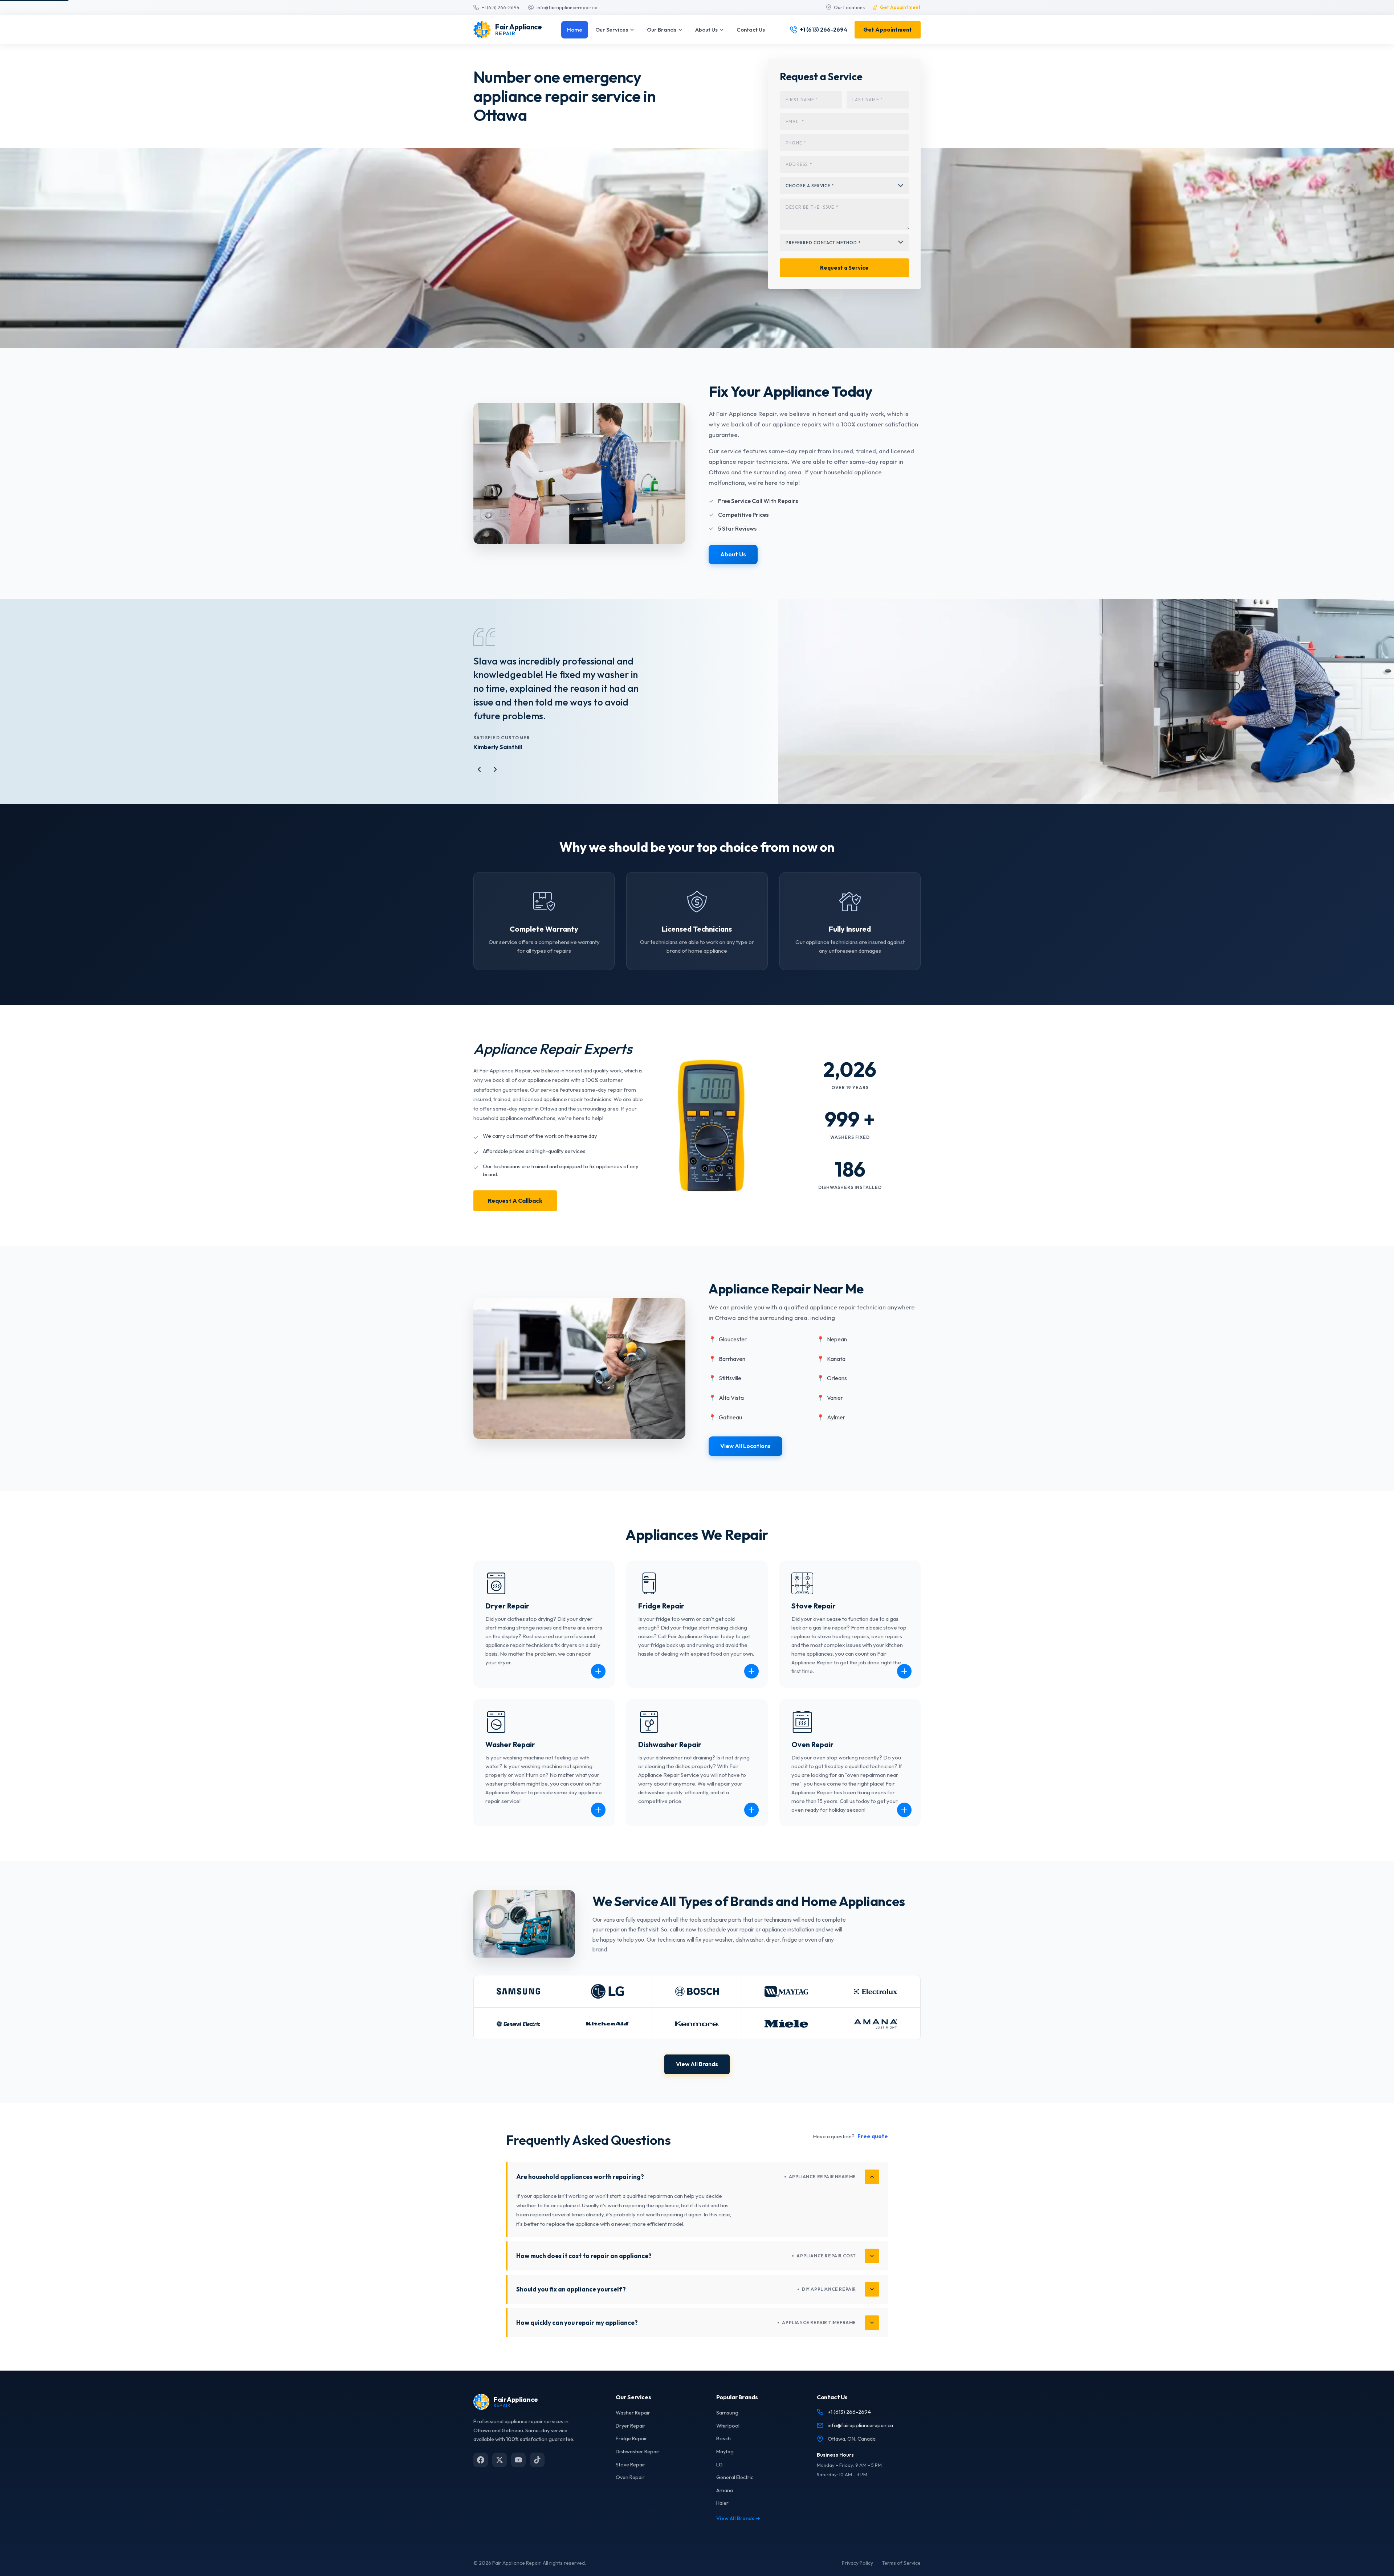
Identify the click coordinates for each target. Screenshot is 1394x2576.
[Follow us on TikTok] (537, 2473)
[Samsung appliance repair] (518, 2005)
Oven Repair (630, 2491)
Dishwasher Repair (638, 2465)
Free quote (873, 2150)
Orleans (832, 1392)
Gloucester (728, 1353)
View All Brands (697, 2078)
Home (575, 30)
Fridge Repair (631, 2452)
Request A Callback (515, 1214)
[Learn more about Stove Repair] (904, 1685)
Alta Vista (726, 1411)
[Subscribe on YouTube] (518, 2473)
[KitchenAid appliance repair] (608, 2037)
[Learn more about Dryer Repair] (598, 1685)
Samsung (727, 2426)
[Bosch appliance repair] (697, 2005)
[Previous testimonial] (479, 783)
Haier (722, 2517)
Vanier (830, 1411)
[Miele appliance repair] (786, 2037)
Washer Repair (633, 2426)
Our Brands (662, 30)
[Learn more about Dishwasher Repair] (751, 1824)
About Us (706, 30)
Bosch (724, 2452)
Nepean (832, 1353)
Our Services (612, 30)
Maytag (725, 2465)
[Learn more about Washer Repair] (598, 1824)
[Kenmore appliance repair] (697, 2037)
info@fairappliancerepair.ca (860, 2439)
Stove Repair (631, 2478)
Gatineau (725, 1431)
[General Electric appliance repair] (518, 2037)
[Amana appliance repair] (876, 2037)
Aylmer (831, 1431)
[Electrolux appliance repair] (876, 2005)
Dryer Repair (631, 2440)
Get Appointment (888, 30)
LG (720, 2478)
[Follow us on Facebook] (481, 2473)
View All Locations (745, 1460)
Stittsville (725, 1392)
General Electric (735, 2491)
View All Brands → (738, 2532)
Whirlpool (728, 2440)
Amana (725, 2504)
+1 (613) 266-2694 (849, 2426)
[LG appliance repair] (608, 2005)
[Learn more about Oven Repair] (904, 1824)
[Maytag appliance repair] (786, 2005)
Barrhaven (727, 1373)
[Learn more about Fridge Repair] (751, 1685)
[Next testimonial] (495, 783)
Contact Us (751, 30)
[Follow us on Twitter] (500, 2473)
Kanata (831, 1373)
